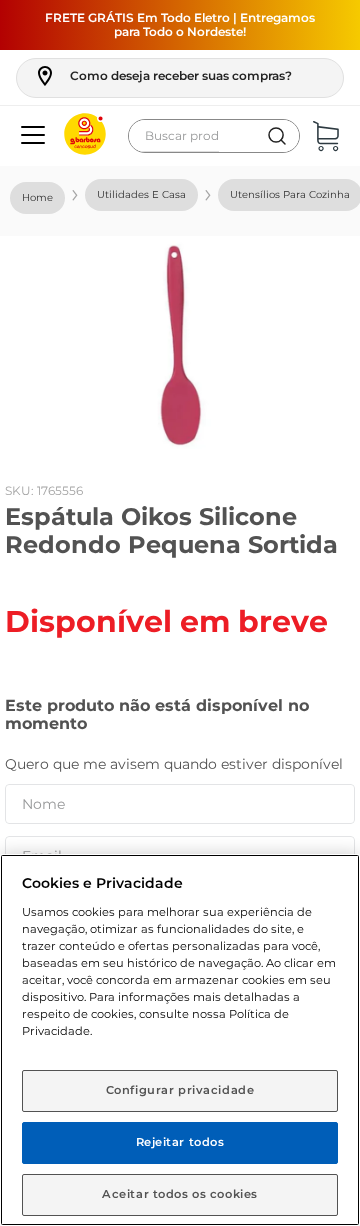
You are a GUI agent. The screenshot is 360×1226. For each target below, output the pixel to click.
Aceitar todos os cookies (180, 1194)
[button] (162, 76)
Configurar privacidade (180, 1090)
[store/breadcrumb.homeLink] (37, 198)
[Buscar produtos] (277, 136)
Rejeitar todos (180, 1142)
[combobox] (214, 136)
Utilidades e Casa (141, 194)
